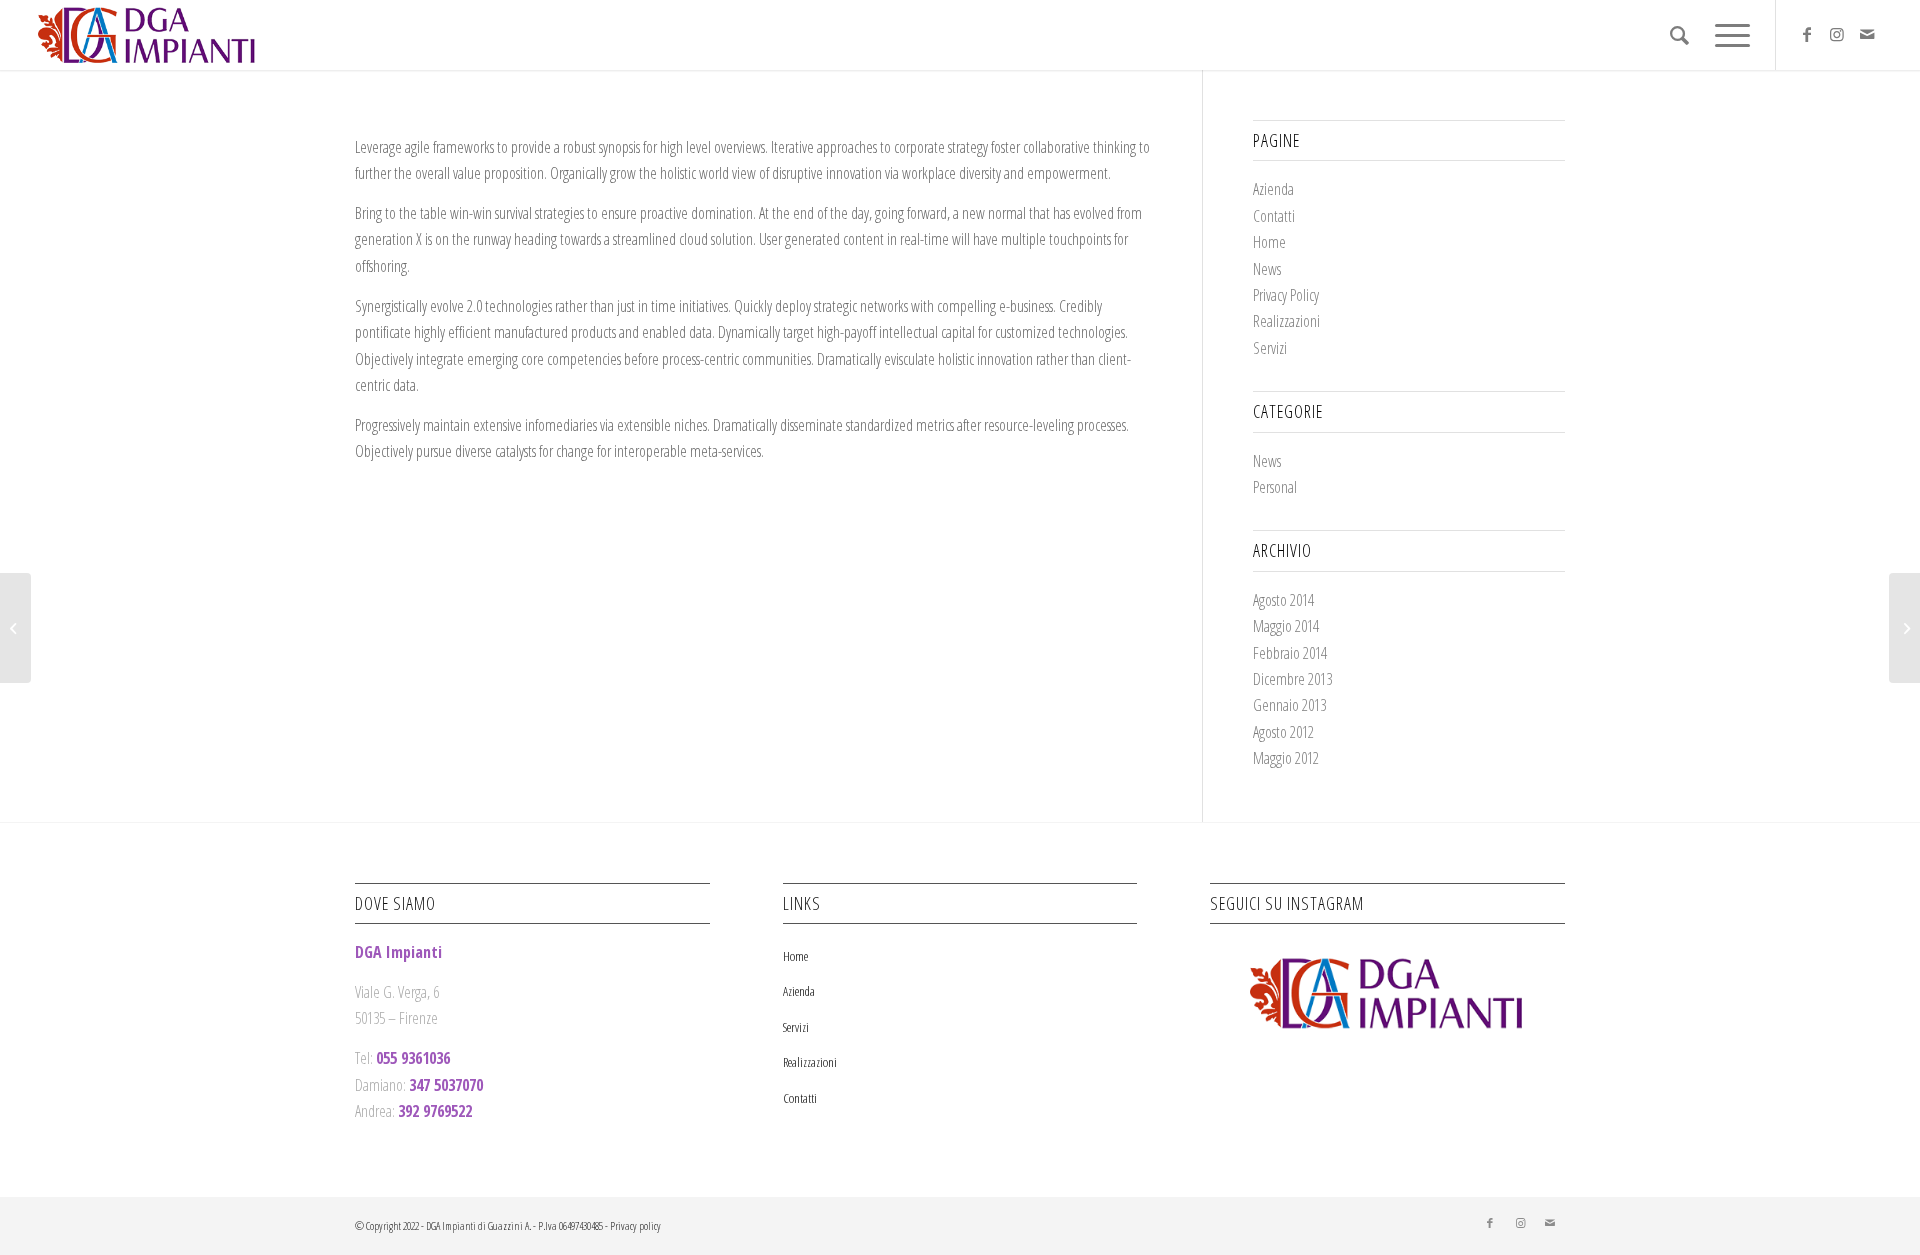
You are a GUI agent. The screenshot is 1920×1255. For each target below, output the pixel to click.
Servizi (1270, 348)
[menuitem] (1679, 35)
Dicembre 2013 (1292, 679)
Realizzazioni (1286, 321)
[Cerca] (1679, 35)
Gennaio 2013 (1289, 705)
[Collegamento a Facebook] (1807, 34)
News (1267, 269)
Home (1269, 242)
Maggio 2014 (1286, 626)
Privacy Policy (1286, 295)
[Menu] (1726, 35)
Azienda (1273, 189)
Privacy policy (635, 1225)
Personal (1275, 487)
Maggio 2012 (1286, 758)
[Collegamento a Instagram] (1837, 34)
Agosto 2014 (1283, 600)
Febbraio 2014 (1290, 653)
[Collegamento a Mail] (1867, 34)
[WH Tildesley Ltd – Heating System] (15, 628)
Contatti (1274, 216)
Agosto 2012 (1283, 732)
